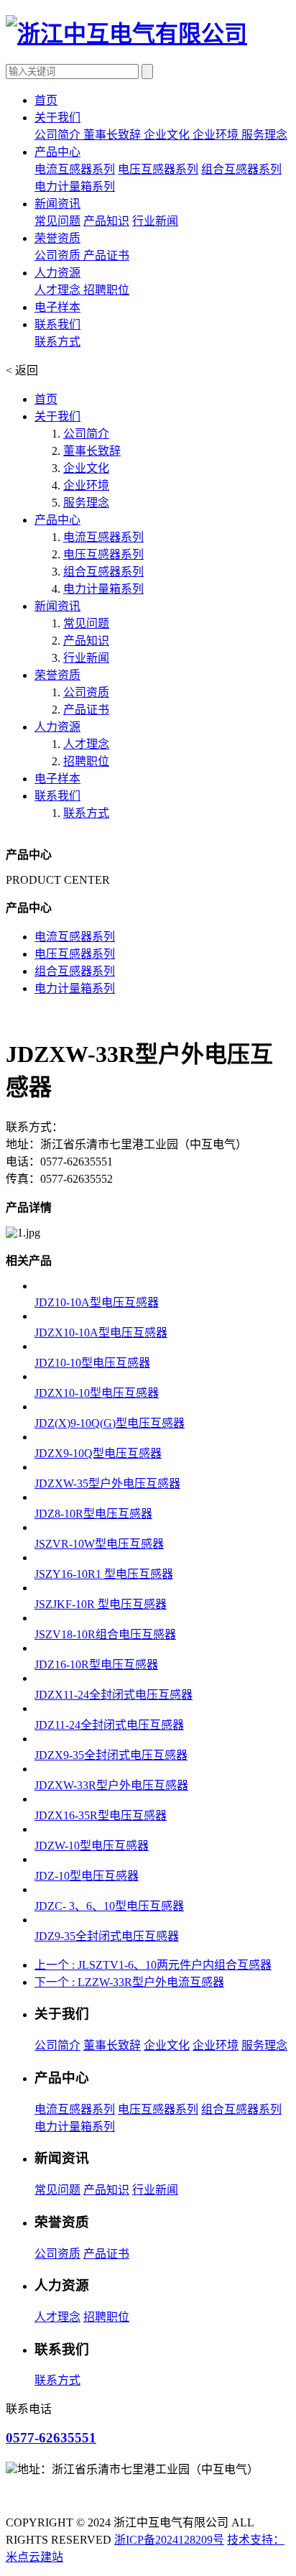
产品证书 (106, 255)
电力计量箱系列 (75, 186)
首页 (46, 399)
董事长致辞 (114, 135)
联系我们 (57, 796)
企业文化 (168, 135)
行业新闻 (155, 221)
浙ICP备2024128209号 (169, 2540)
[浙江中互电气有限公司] (126, 34)
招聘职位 (106, 290)
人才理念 (59, 290)
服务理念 (264, 135)
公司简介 (59, 135)
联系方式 (57, 342)
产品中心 (57, 520)
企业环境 (217, 135)
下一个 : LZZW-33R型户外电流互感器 (129, 1982)
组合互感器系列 (241, 169)
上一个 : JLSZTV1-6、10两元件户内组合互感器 (153, 1965)
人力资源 (57, 727)
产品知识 (106, 221)
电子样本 (57, 779)
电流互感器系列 (75, 169)
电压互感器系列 (158, 169)
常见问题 (57, 221)
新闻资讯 (57, 606)
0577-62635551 (51, 2438)
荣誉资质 (57, 675)
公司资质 (59, 255)
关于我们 (57, 416)
